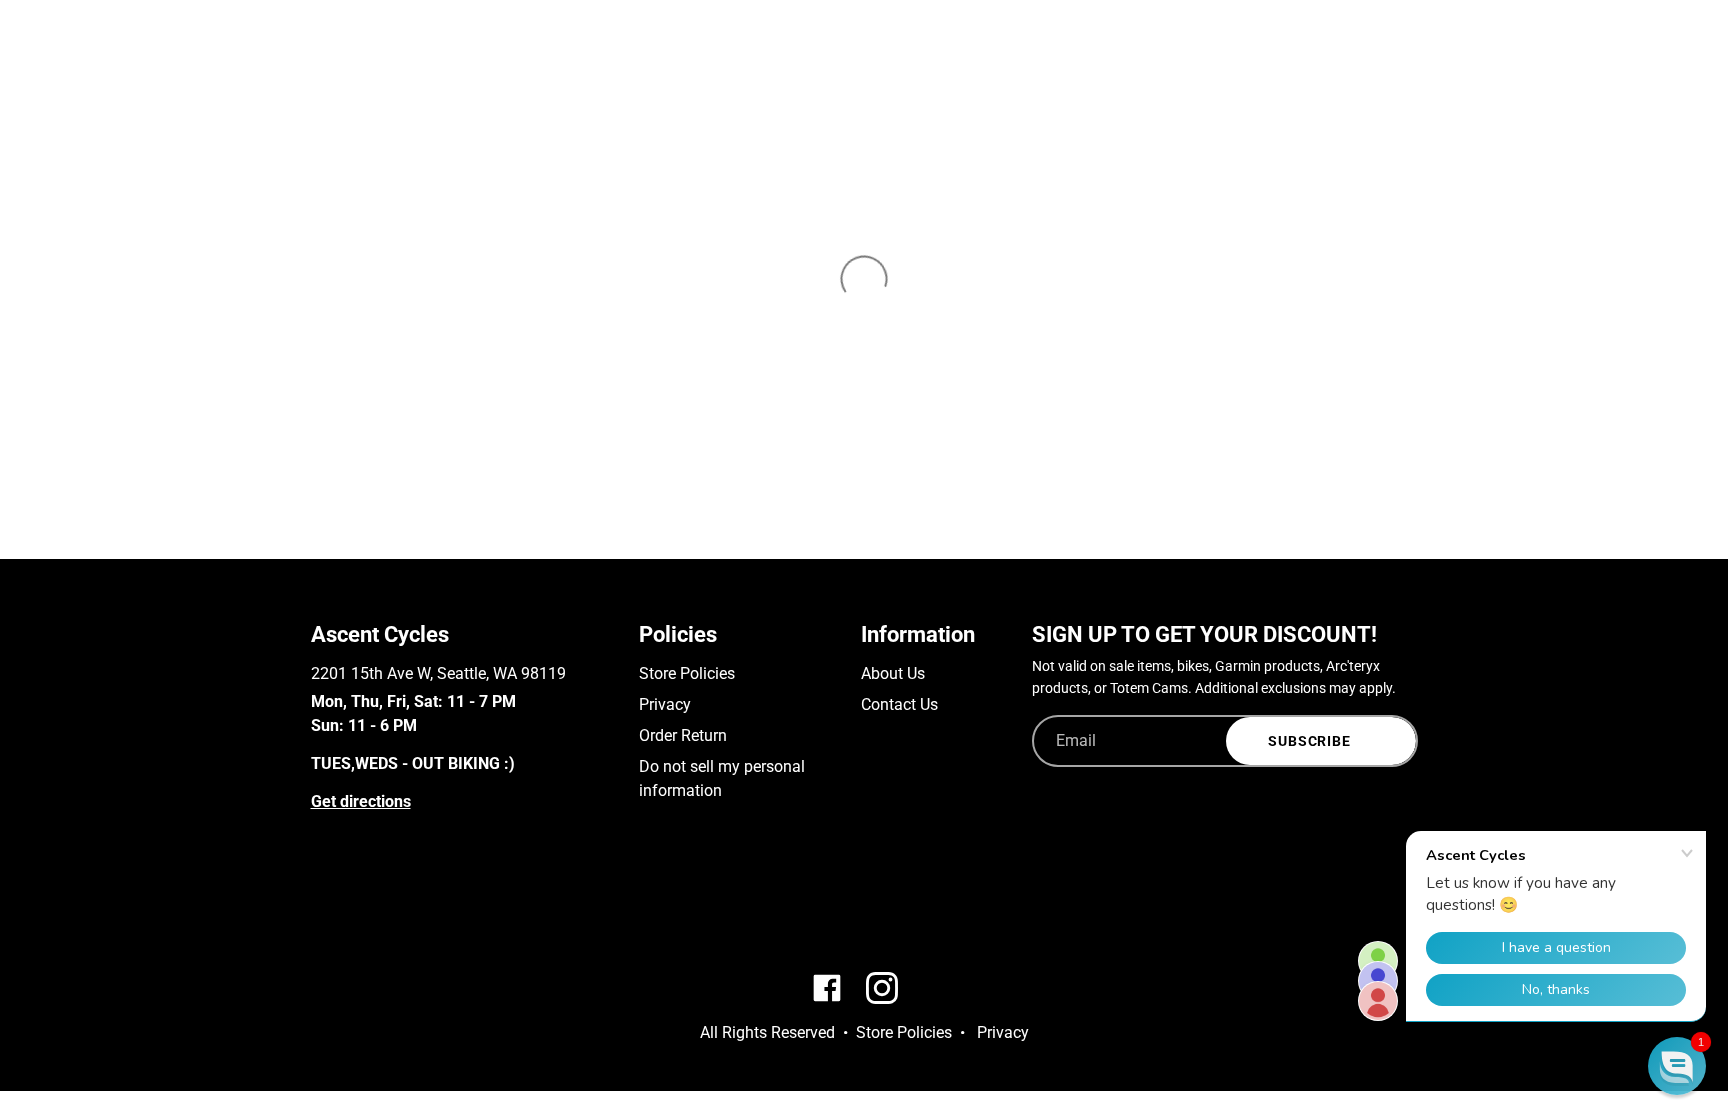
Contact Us (899, 704)
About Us (893, 673)
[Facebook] (320, 906)
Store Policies (687, 673)
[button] (1677, 1066)
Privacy (665, 704)
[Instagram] (349, 906)
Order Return (683, 735)
